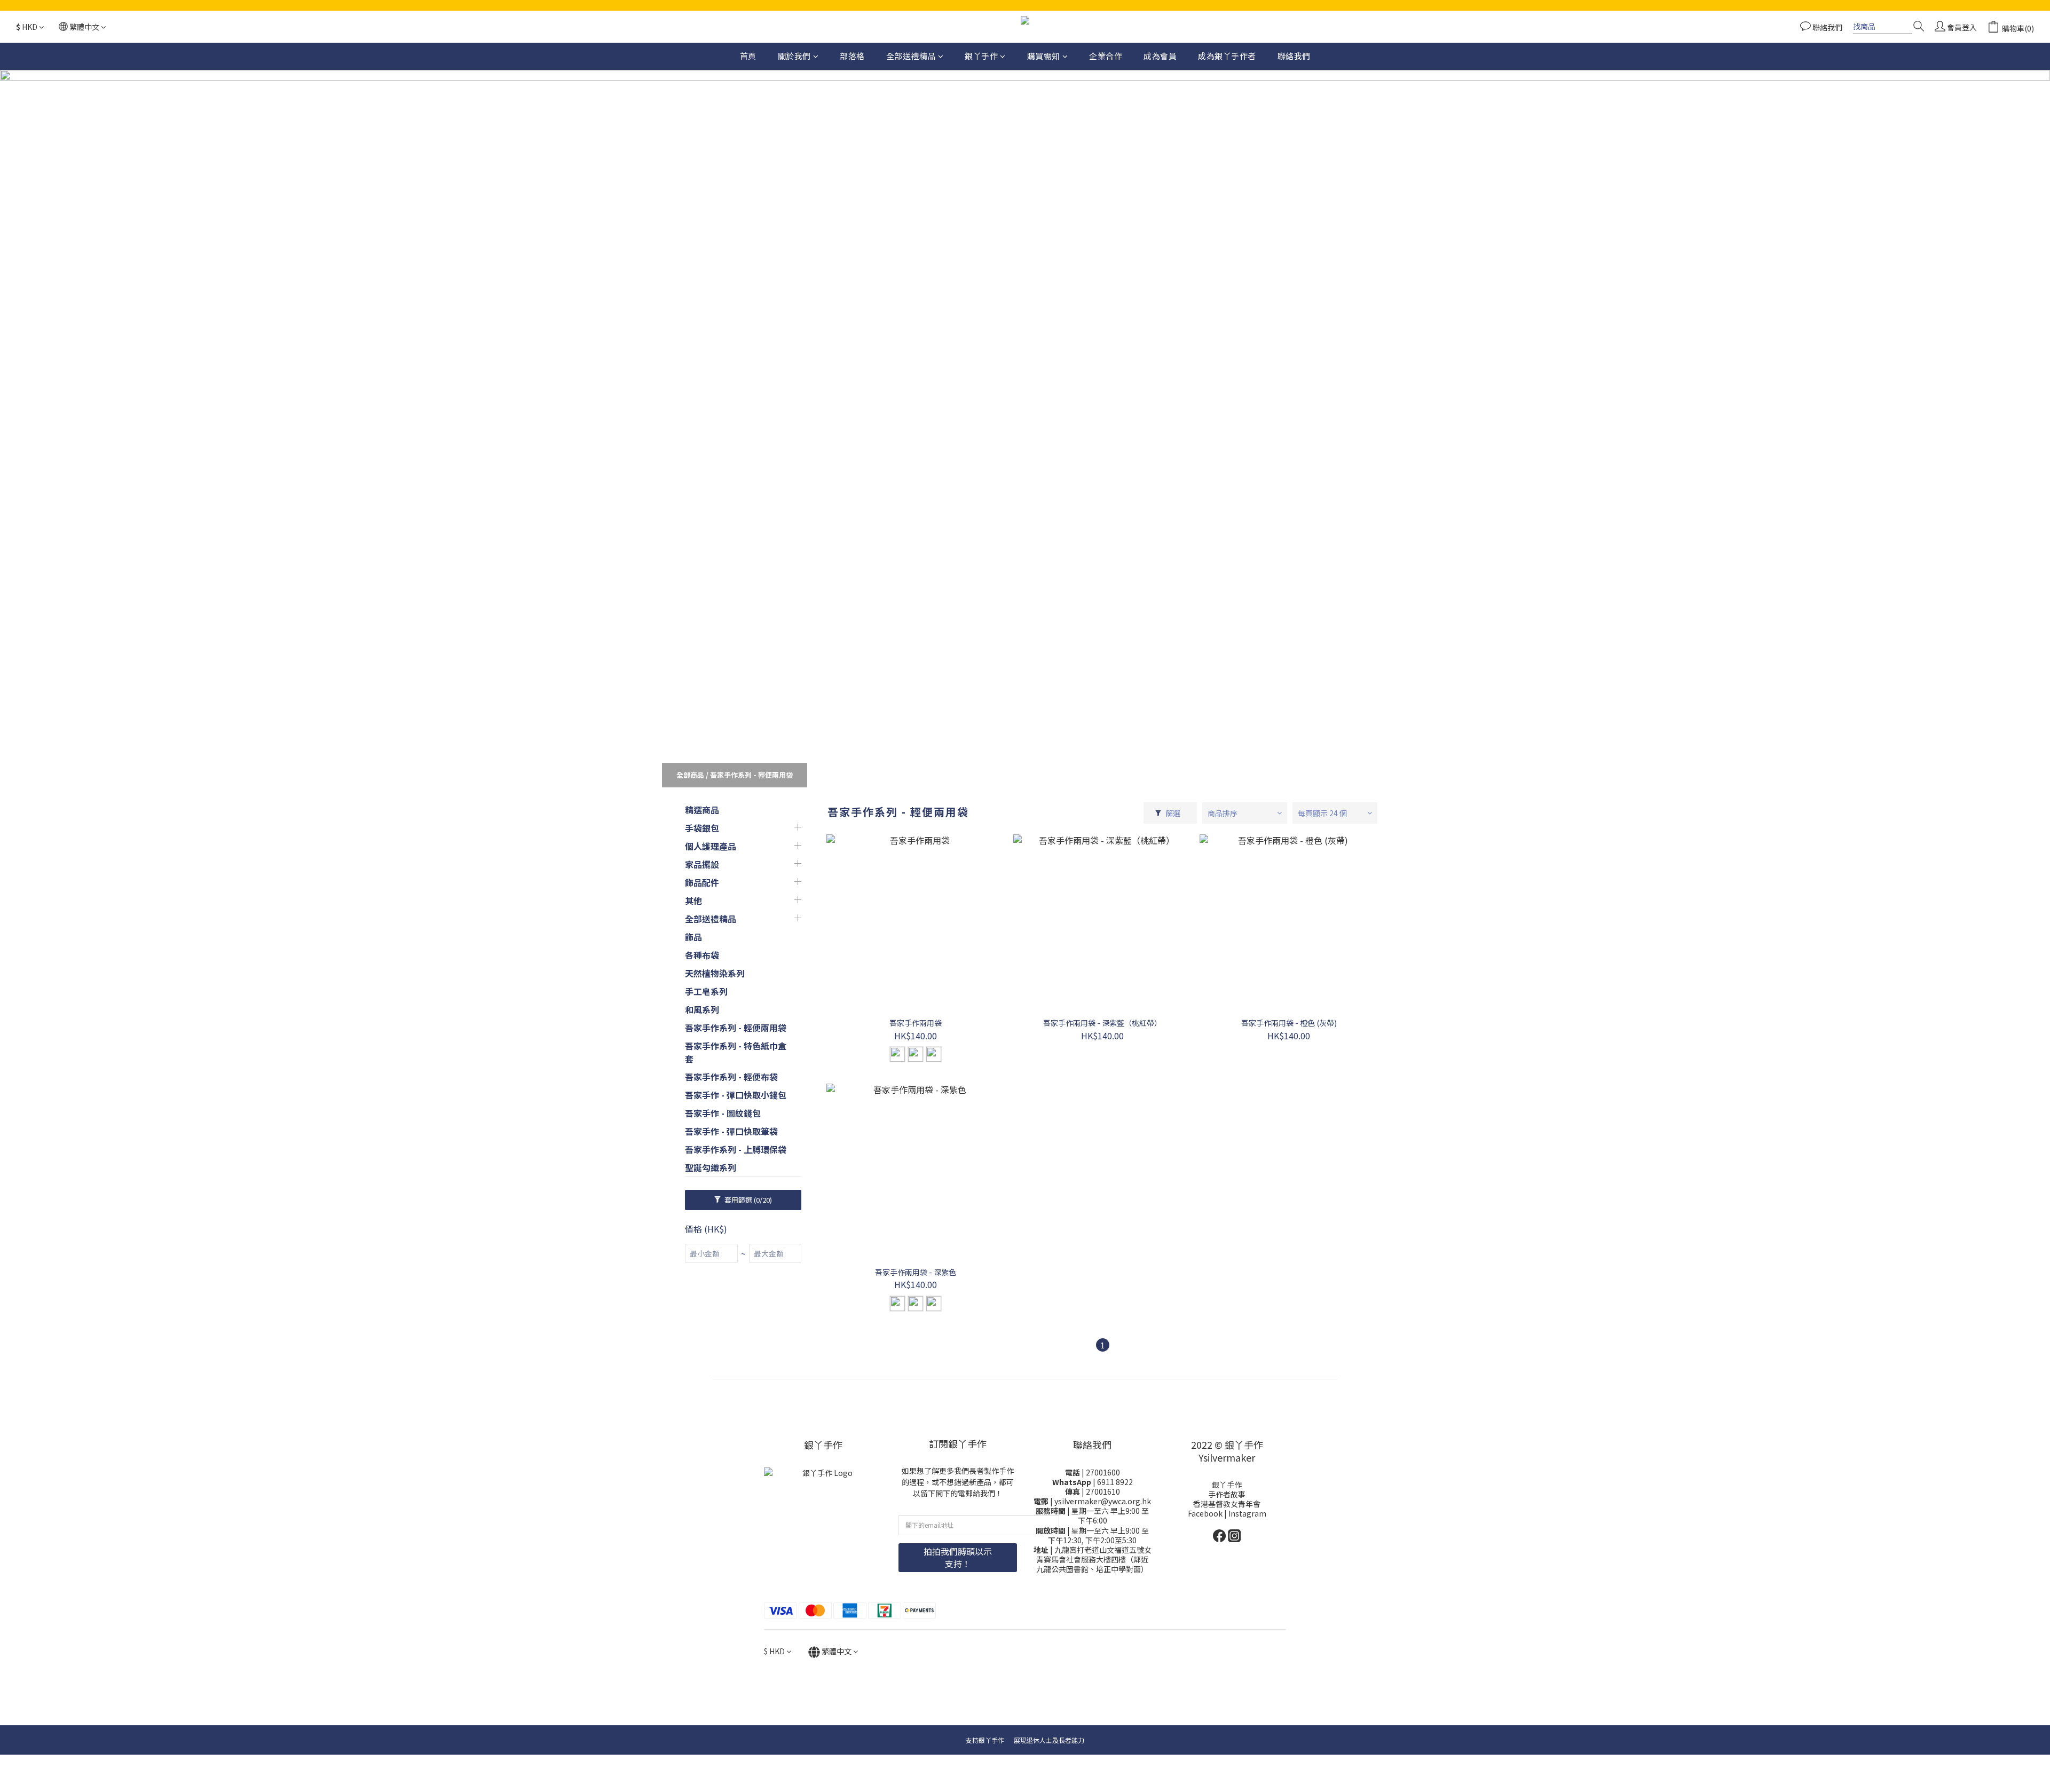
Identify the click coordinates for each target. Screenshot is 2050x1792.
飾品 (693, 937)
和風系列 (702, 1009)
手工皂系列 (706, 991)
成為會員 (1160, 56)
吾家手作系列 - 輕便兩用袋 (751, 775)
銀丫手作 (981, 56)
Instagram (1247, 1513)
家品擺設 (702, 864)
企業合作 (1106, 56)
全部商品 (690, 775)
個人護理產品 (711, 846)
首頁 (748, 56)
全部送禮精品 (911, 56)
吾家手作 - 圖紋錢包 (723, 1113)
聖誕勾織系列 (711, 1167)
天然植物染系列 (715, 973)
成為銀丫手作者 (1227, 56)
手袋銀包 (702, 828)
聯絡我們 (1294, 56)
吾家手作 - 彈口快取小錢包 (736, 1095)
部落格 (852, 56)
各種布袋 (702, 955)
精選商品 (702, 810)
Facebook (1206, 1513)
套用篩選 (747, 1200)
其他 (693, 901)
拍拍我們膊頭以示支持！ (958, 1557)
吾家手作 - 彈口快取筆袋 (731, 1131)
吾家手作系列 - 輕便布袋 (731, 1077)
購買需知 (1044, 56)
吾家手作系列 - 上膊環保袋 (736, 1149)
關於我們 (794, 56)
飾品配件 (702, 882)
